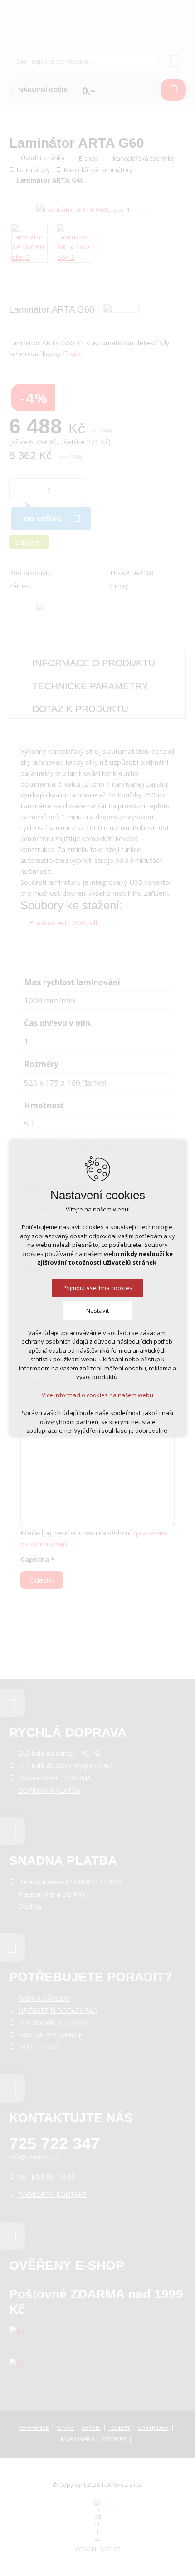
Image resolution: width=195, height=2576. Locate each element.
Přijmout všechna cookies (97, 1288)
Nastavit (97, 1310)
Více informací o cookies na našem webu (97, 1395)
